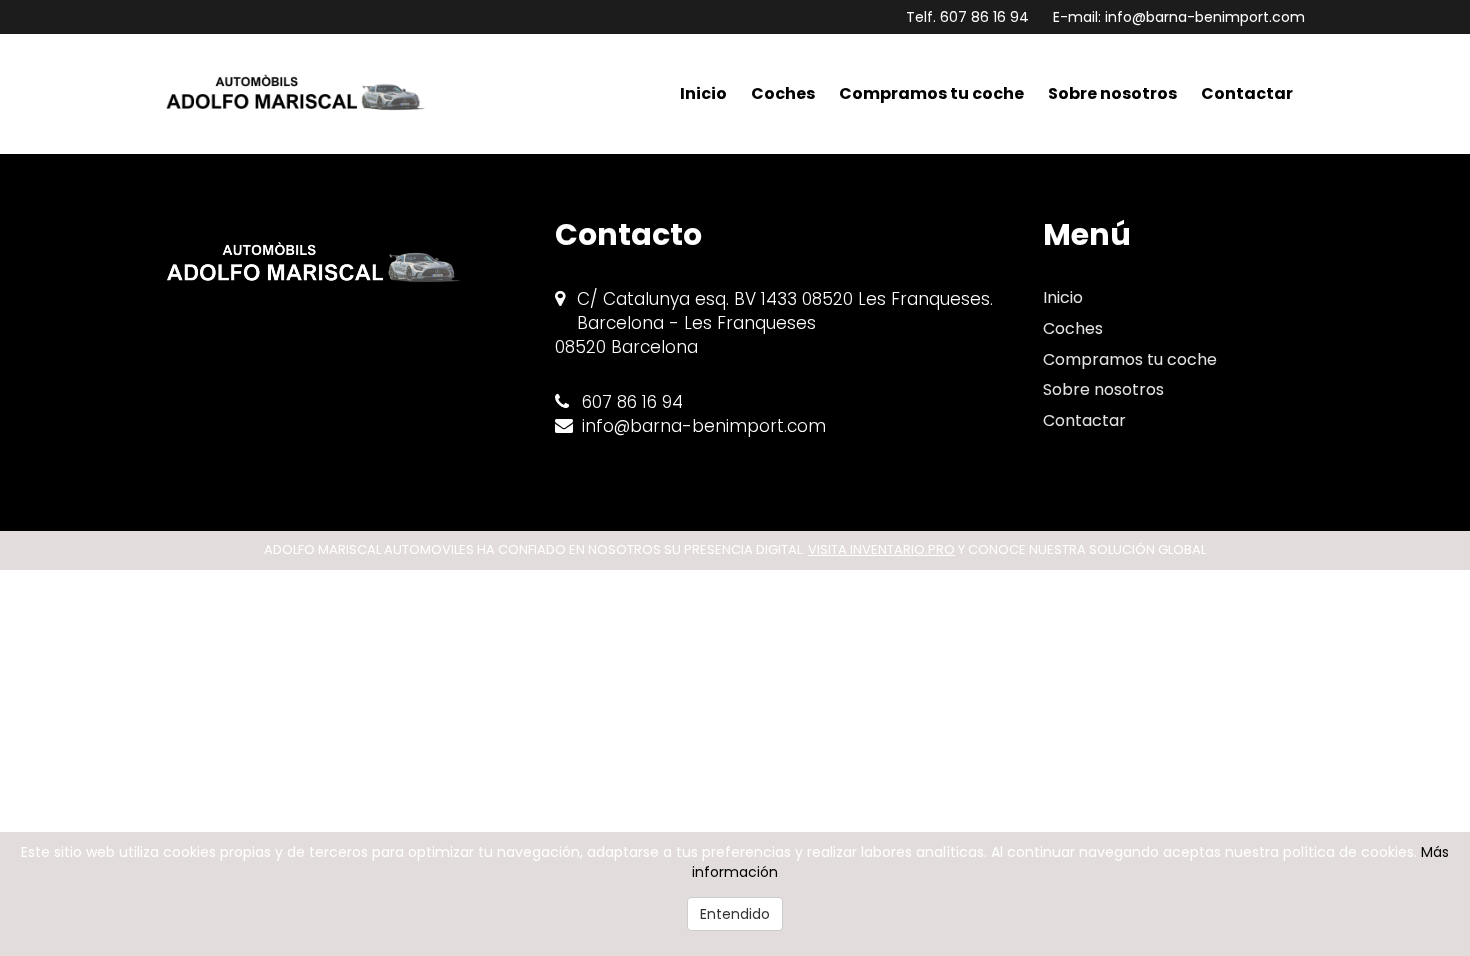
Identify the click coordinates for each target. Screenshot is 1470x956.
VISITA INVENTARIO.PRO (881, 549)
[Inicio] (304, 94)
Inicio (703, 93)
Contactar (1247, 93)
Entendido (735, 914)
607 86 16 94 (984, 17)
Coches (783, 93)
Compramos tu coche (931, 93)
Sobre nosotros (1112, 93)
